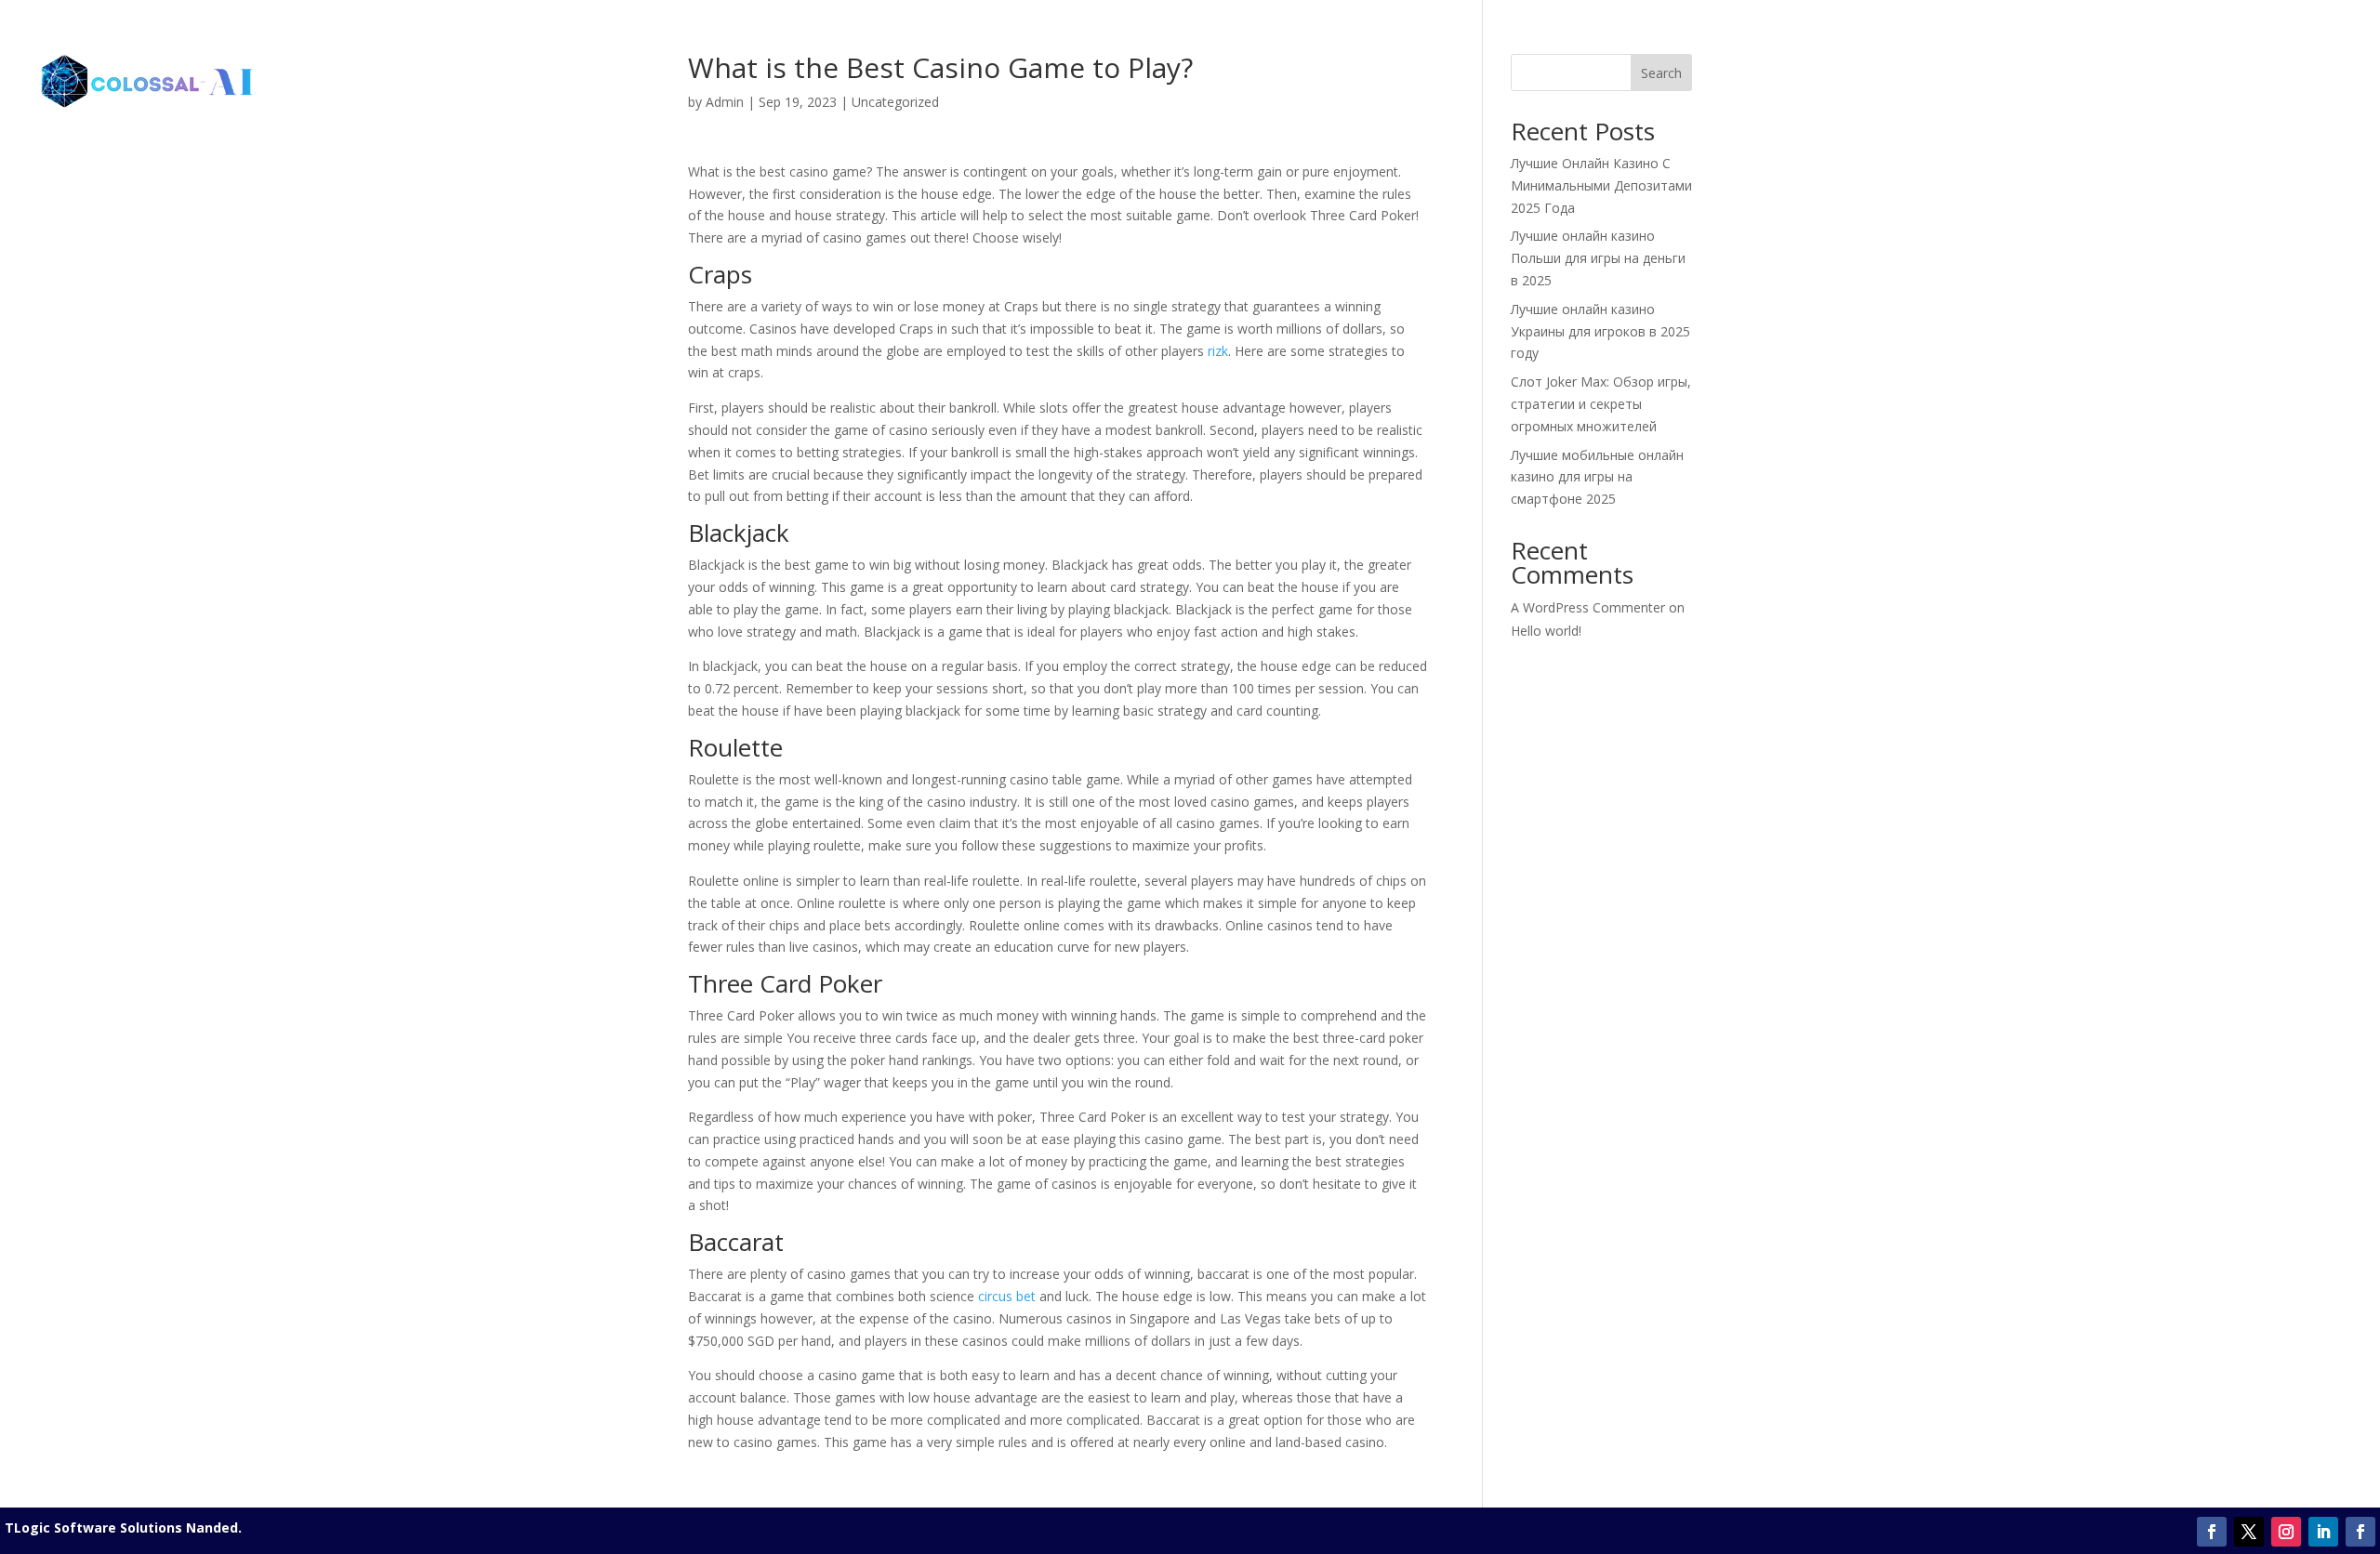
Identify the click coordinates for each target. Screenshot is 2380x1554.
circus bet (1007, 1296)
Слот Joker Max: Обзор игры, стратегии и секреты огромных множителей (1601, 404)
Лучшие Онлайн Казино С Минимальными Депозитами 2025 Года (1601, 185)
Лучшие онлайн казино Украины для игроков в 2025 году (1600, 331)
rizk (1218, 351)
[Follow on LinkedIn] (2323, 1532)
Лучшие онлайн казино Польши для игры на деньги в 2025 (1598, 258)
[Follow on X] (2249, 1532)
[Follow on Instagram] (2286, 1532)
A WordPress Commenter (1588, 607)
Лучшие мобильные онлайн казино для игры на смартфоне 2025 (1597, 477)
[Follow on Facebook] (2212, 1532)
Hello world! (1546, 631)
